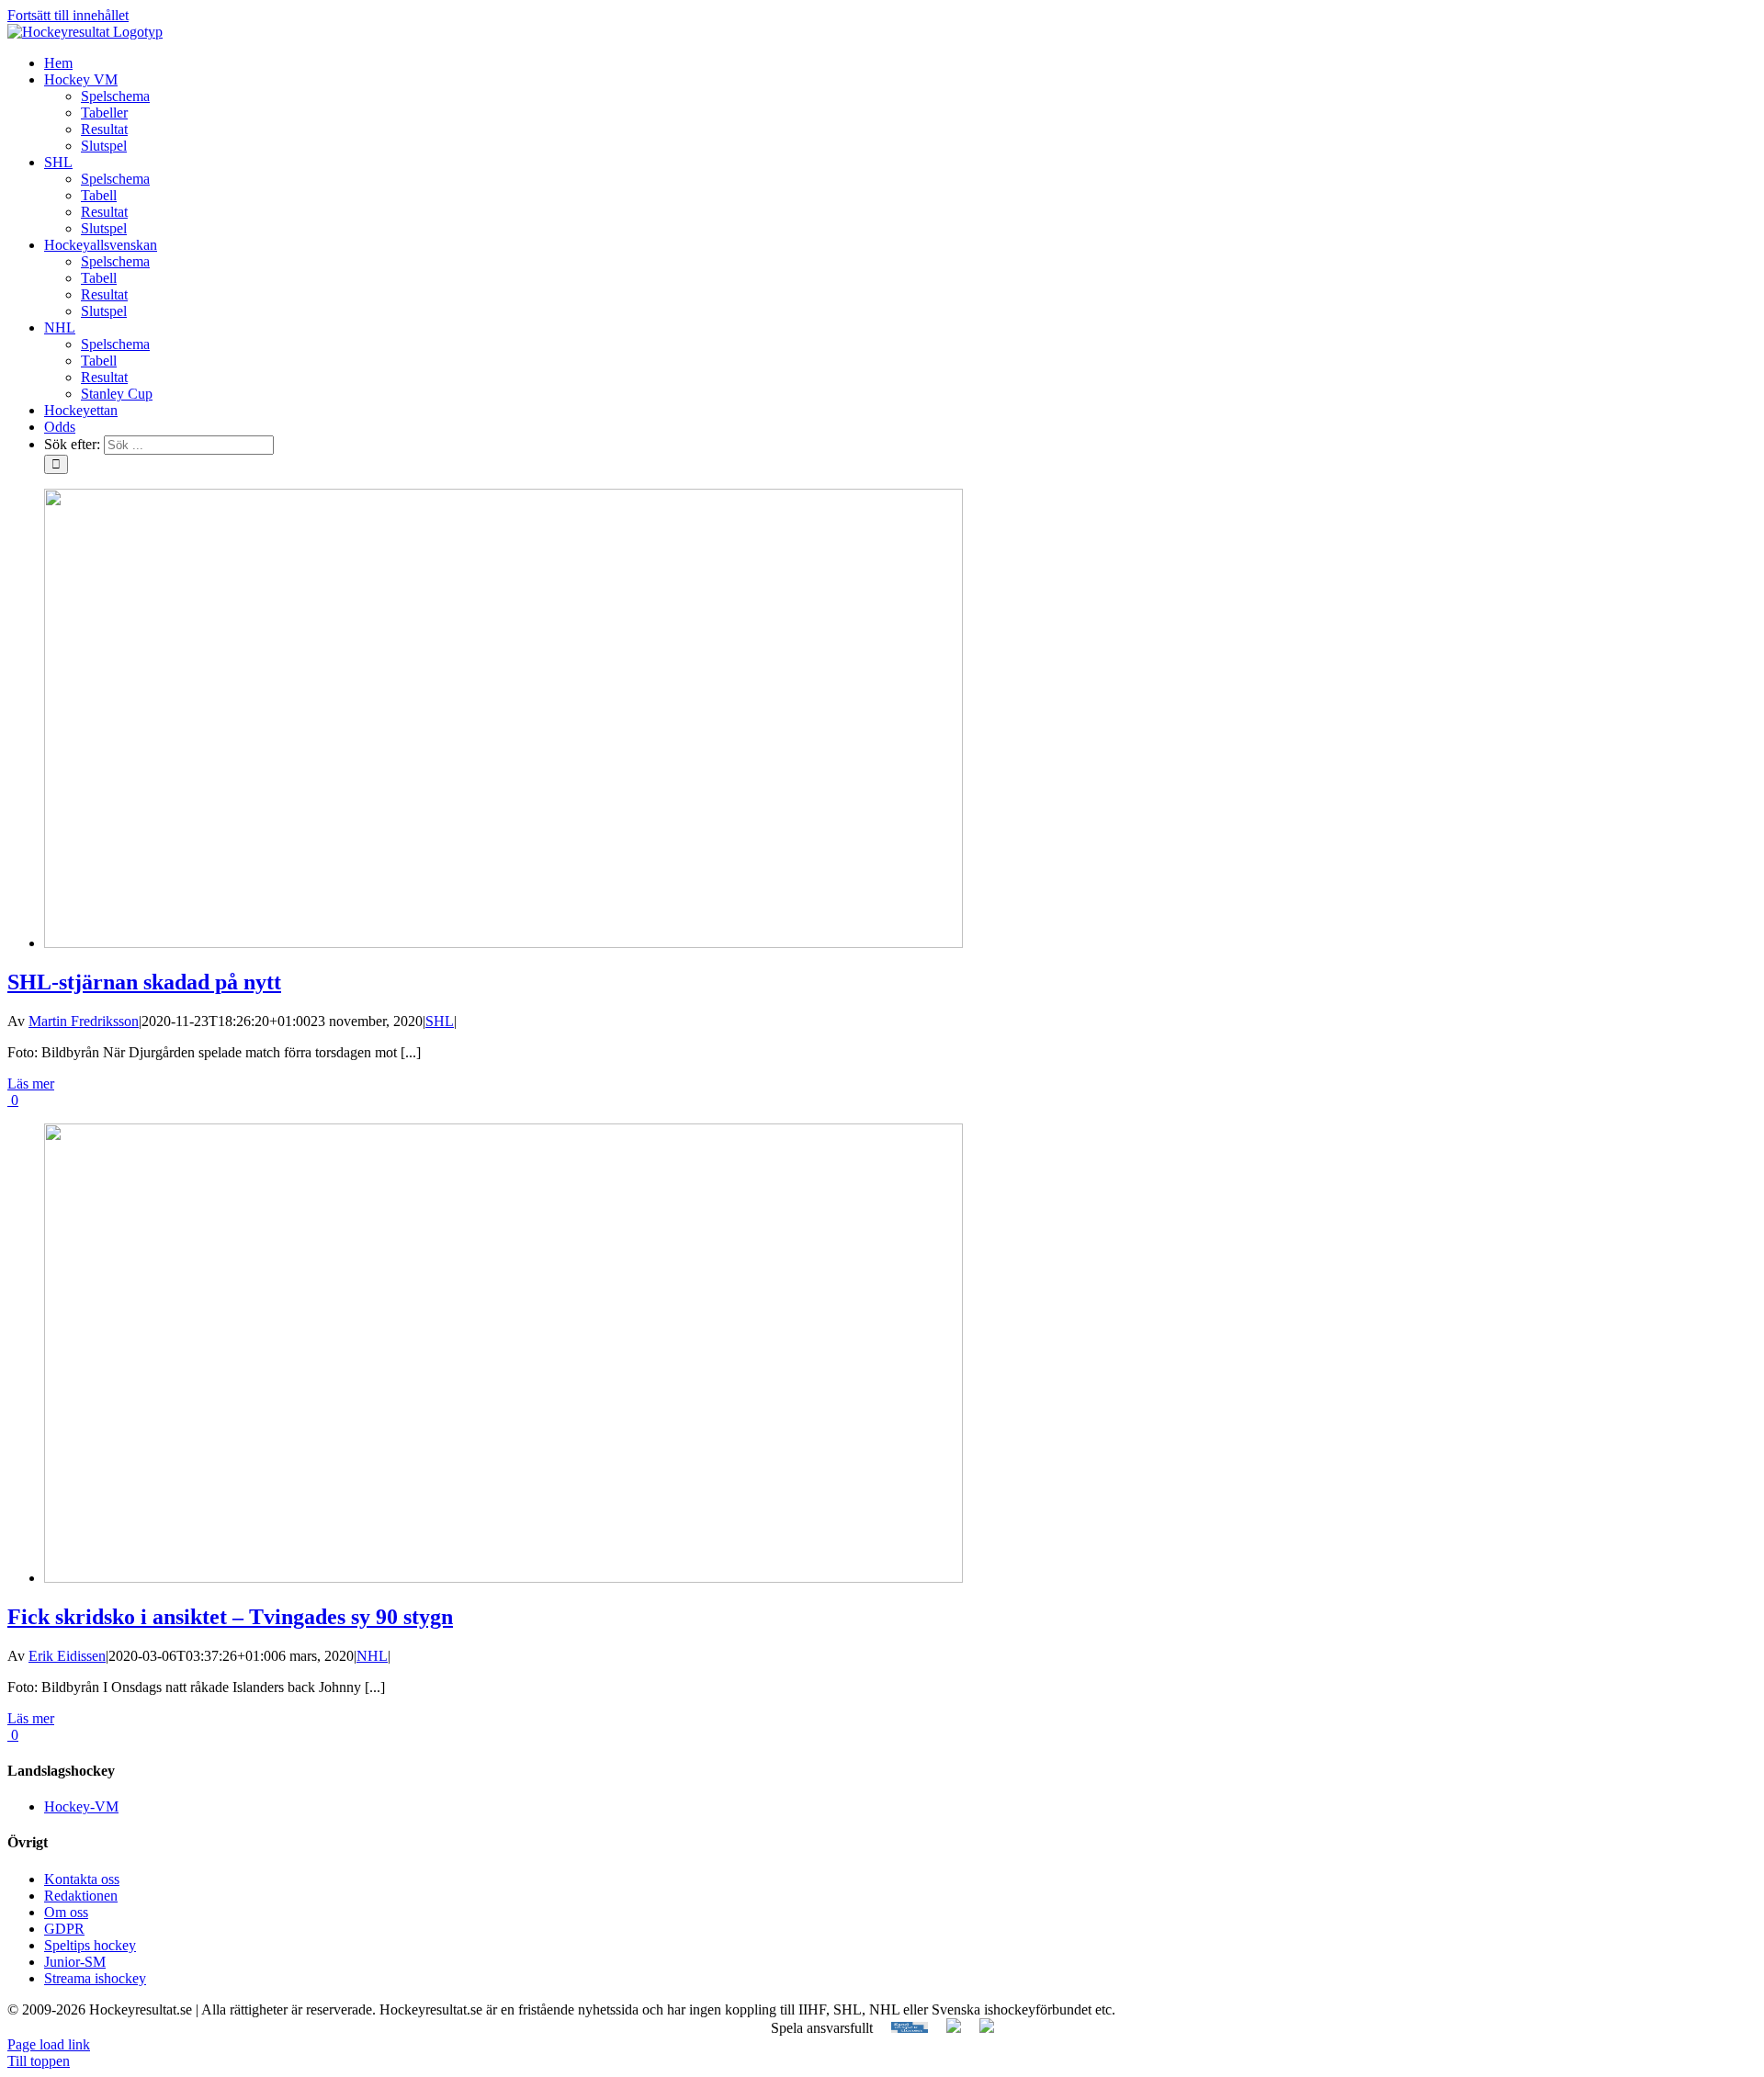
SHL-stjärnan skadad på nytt (144, 982)
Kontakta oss (82, 1879)
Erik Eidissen (67, 1656)
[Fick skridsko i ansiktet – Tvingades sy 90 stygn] (503, 1578)
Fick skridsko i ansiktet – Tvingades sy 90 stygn (230, 1617)
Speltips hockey (90, 1945)
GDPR (64, 1929)
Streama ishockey (95, 1978)
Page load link (49, 2044)
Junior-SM (75, 1962)
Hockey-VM (81, 1806)
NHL (372, 1656)
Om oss (66, 1912)
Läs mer (31, 1084)
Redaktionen (81, 1896)
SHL (440, 1021)
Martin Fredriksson (84, 1021)
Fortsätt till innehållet (68, 15)
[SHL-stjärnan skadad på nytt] (503, 943)
